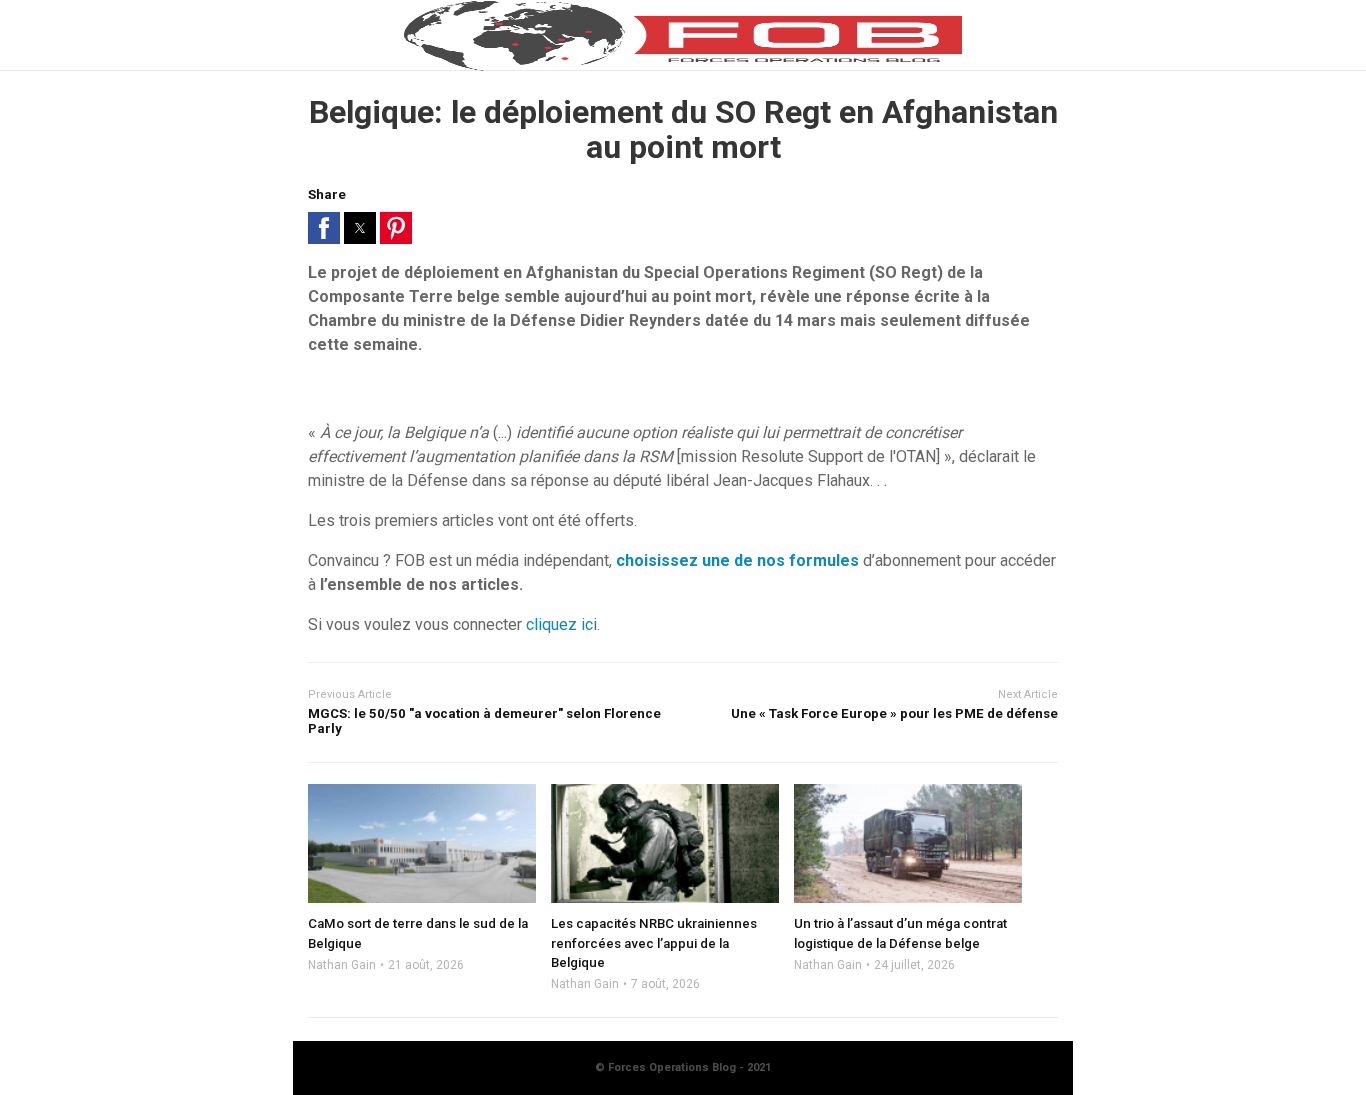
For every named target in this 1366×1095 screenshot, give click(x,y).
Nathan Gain (342, 965)
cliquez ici (561, 624)
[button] (324, 228)
